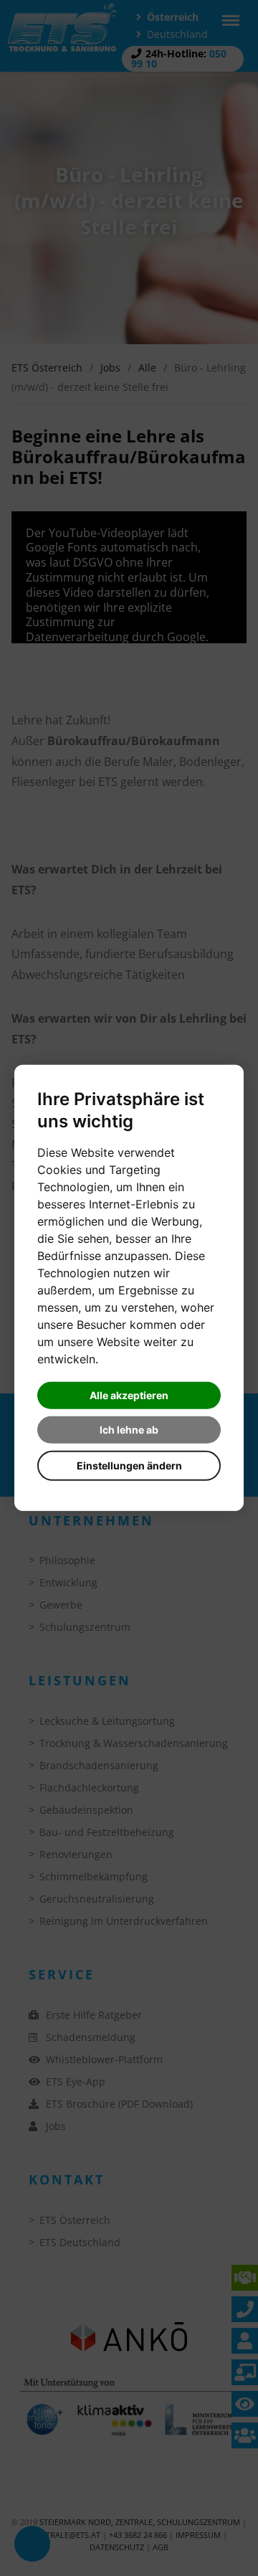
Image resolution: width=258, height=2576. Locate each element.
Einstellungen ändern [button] (129, 1465)
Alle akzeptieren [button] (129, 1395)
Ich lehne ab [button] (129, 1430)
